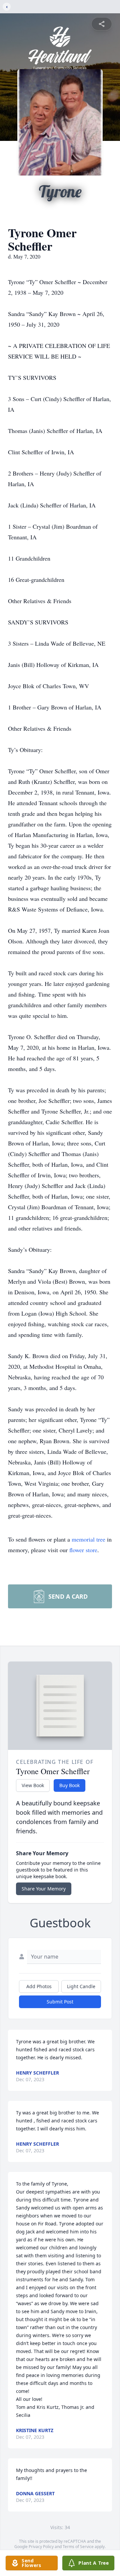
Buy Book (69, 1785)
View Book (33, 1785)
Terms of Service (78, 2547)
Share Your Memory (44, 1889)
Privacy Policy (41, 2547)
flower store (83, 1550)
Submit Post (60, 2002)
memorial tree (88, 1539)
